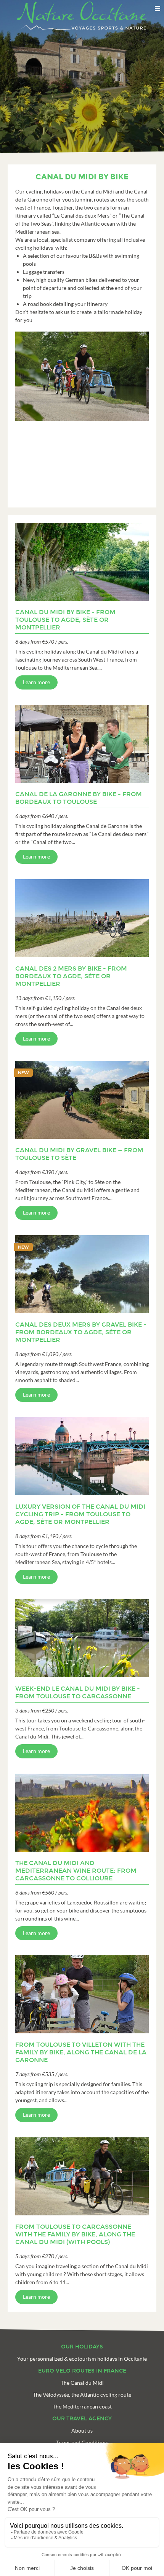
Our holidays (82, 2347)
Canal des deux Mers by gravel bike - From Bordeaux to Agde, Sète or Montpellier (81, 1332)
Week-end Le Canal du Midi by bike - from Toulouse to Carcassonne (78, 1692)
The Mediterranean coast (82, 2406)
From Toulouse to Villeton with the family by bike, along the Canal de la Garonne (81, 2052)
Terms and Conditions (82, 2442)
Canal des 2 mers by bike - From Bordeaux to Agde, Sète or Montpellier (71, 976)
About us (82, 2430)
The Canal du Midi (82, 2383)
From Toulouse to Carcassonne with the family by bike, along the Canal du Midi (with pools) (75, 2234)
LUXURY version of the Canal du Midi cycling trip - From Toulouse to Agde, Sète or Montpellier (80, 1514)
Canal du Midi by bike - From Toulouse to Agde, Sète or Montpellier (65, 620)
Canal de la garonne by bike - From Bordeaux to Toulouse (79, 798)
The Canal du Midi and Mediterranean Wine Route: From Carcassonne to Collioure (76, 1871)
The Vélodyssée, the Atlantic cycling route (82, 2395)
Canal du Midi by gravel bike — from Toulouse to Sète (79, 1154)
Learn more (36, 682)
